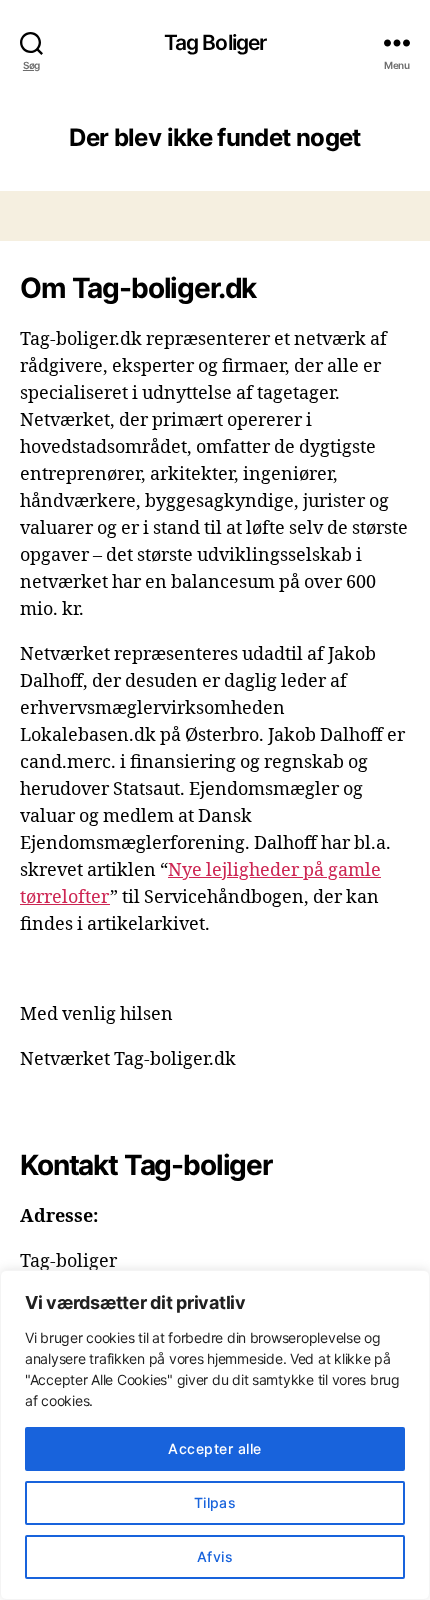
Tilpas (215, 1502)
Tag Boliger (215, 42)
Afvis (215, 1556)
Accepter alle (214, 1448)
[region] (215, 1435)
